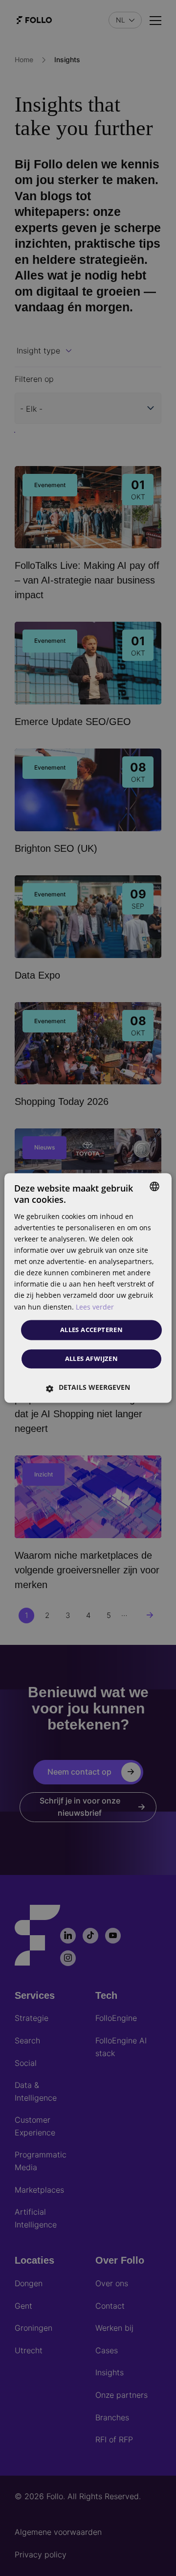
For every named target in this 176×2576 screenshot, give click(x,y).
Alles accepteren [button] (91, 1330)
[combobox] (154, 1186)
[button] (88, 1388)
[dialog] (88, 1288)
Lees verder (95, 1307)
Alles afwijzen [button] (92, 1359)
